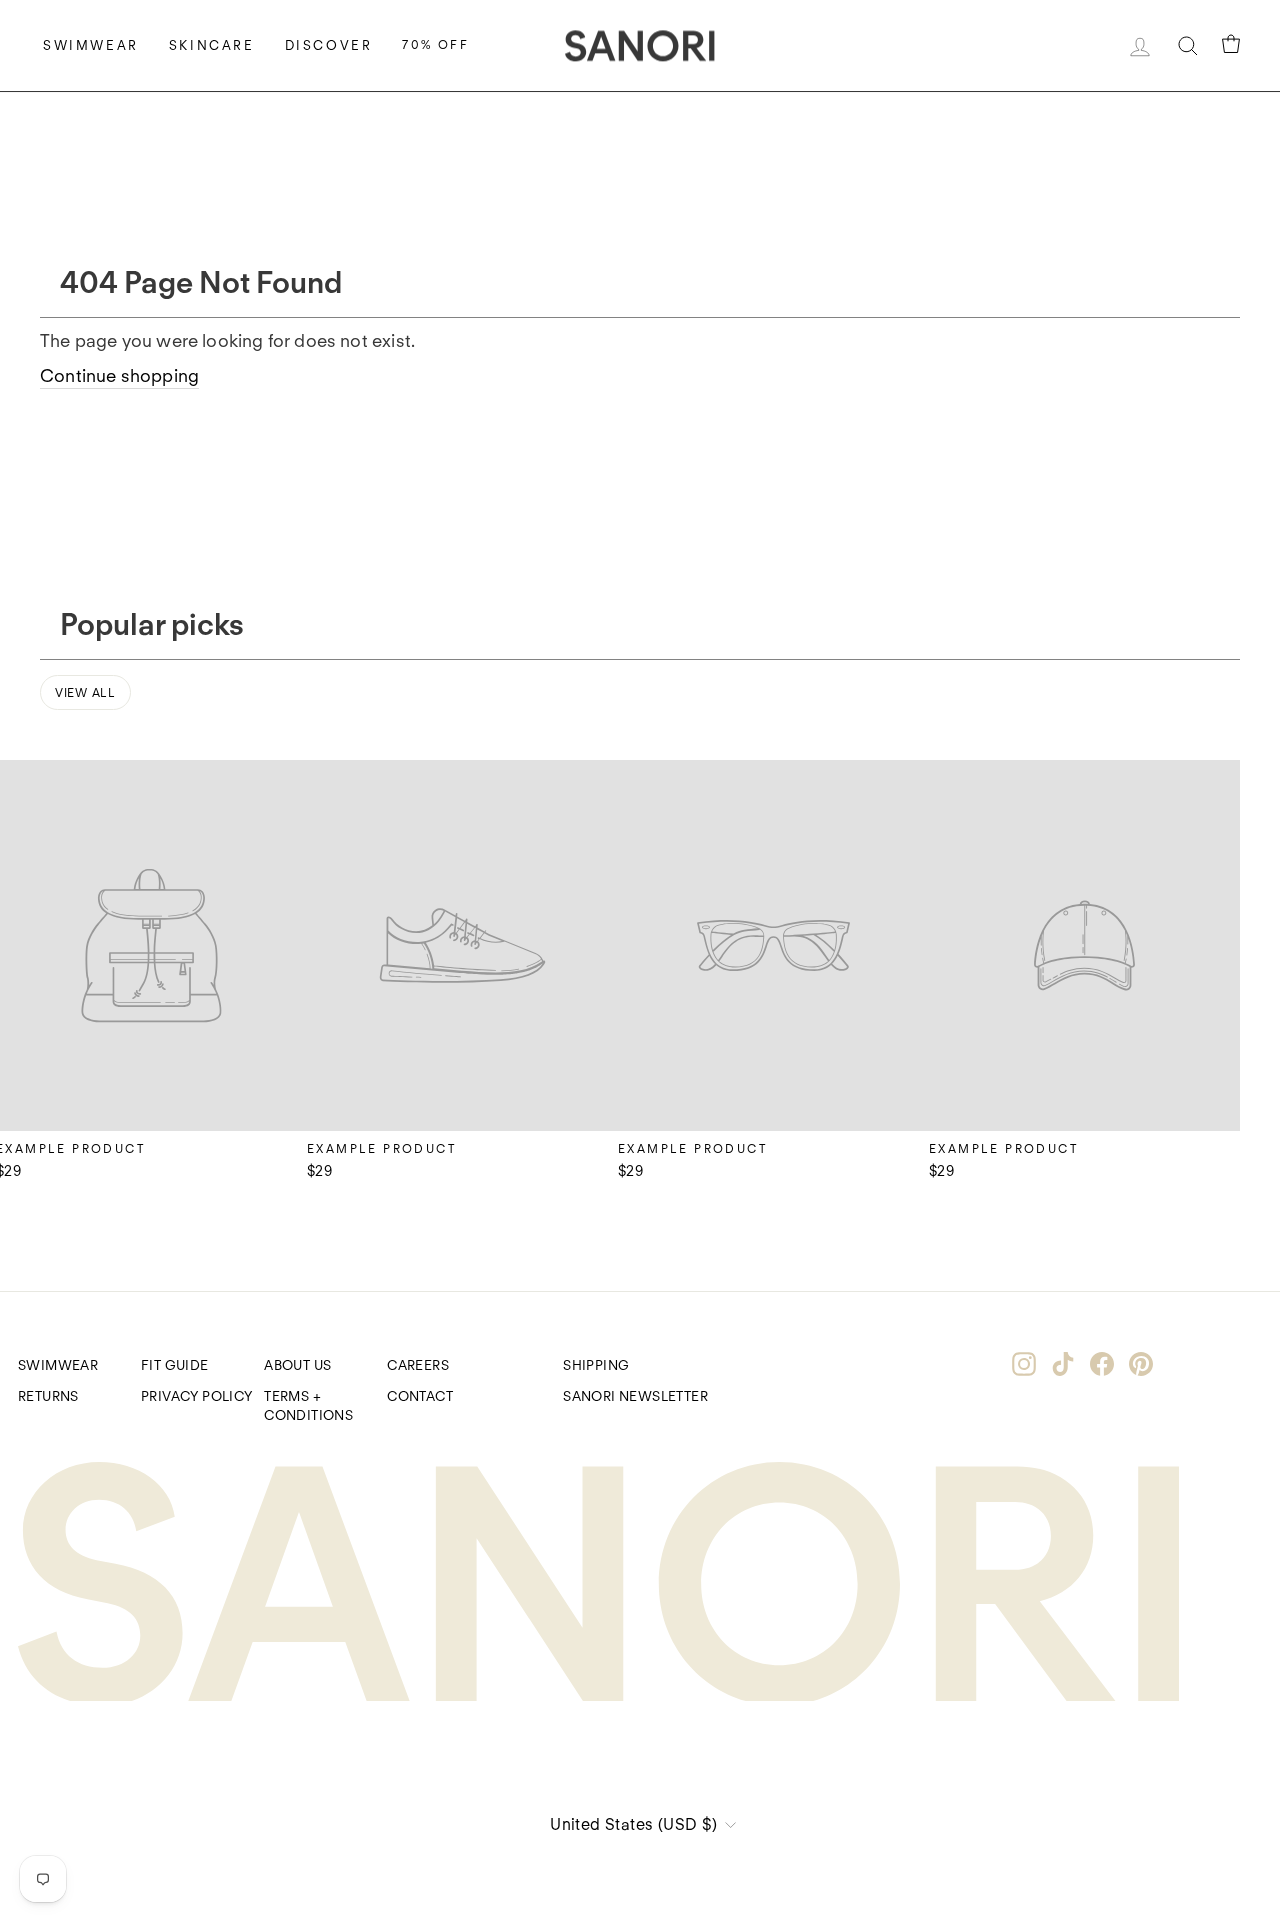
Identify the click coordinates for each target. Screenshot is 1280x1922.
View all (85, 692)
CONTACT (420, 1396)
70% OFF (435, 44)
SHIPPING (596, 1365)
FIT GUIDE (175, 1365)
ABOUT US (297, 1365)
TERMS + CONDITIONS (308, 1405)
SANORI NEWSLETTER (635, 1396)
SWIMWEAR (58, 1365)
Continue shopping (119, 375)
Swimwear (91, 45)
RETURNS (48, 1396)
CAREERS (418, 1365)
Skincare (212, 45)
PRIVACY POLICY (197, 1396)
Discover (329, 45)
